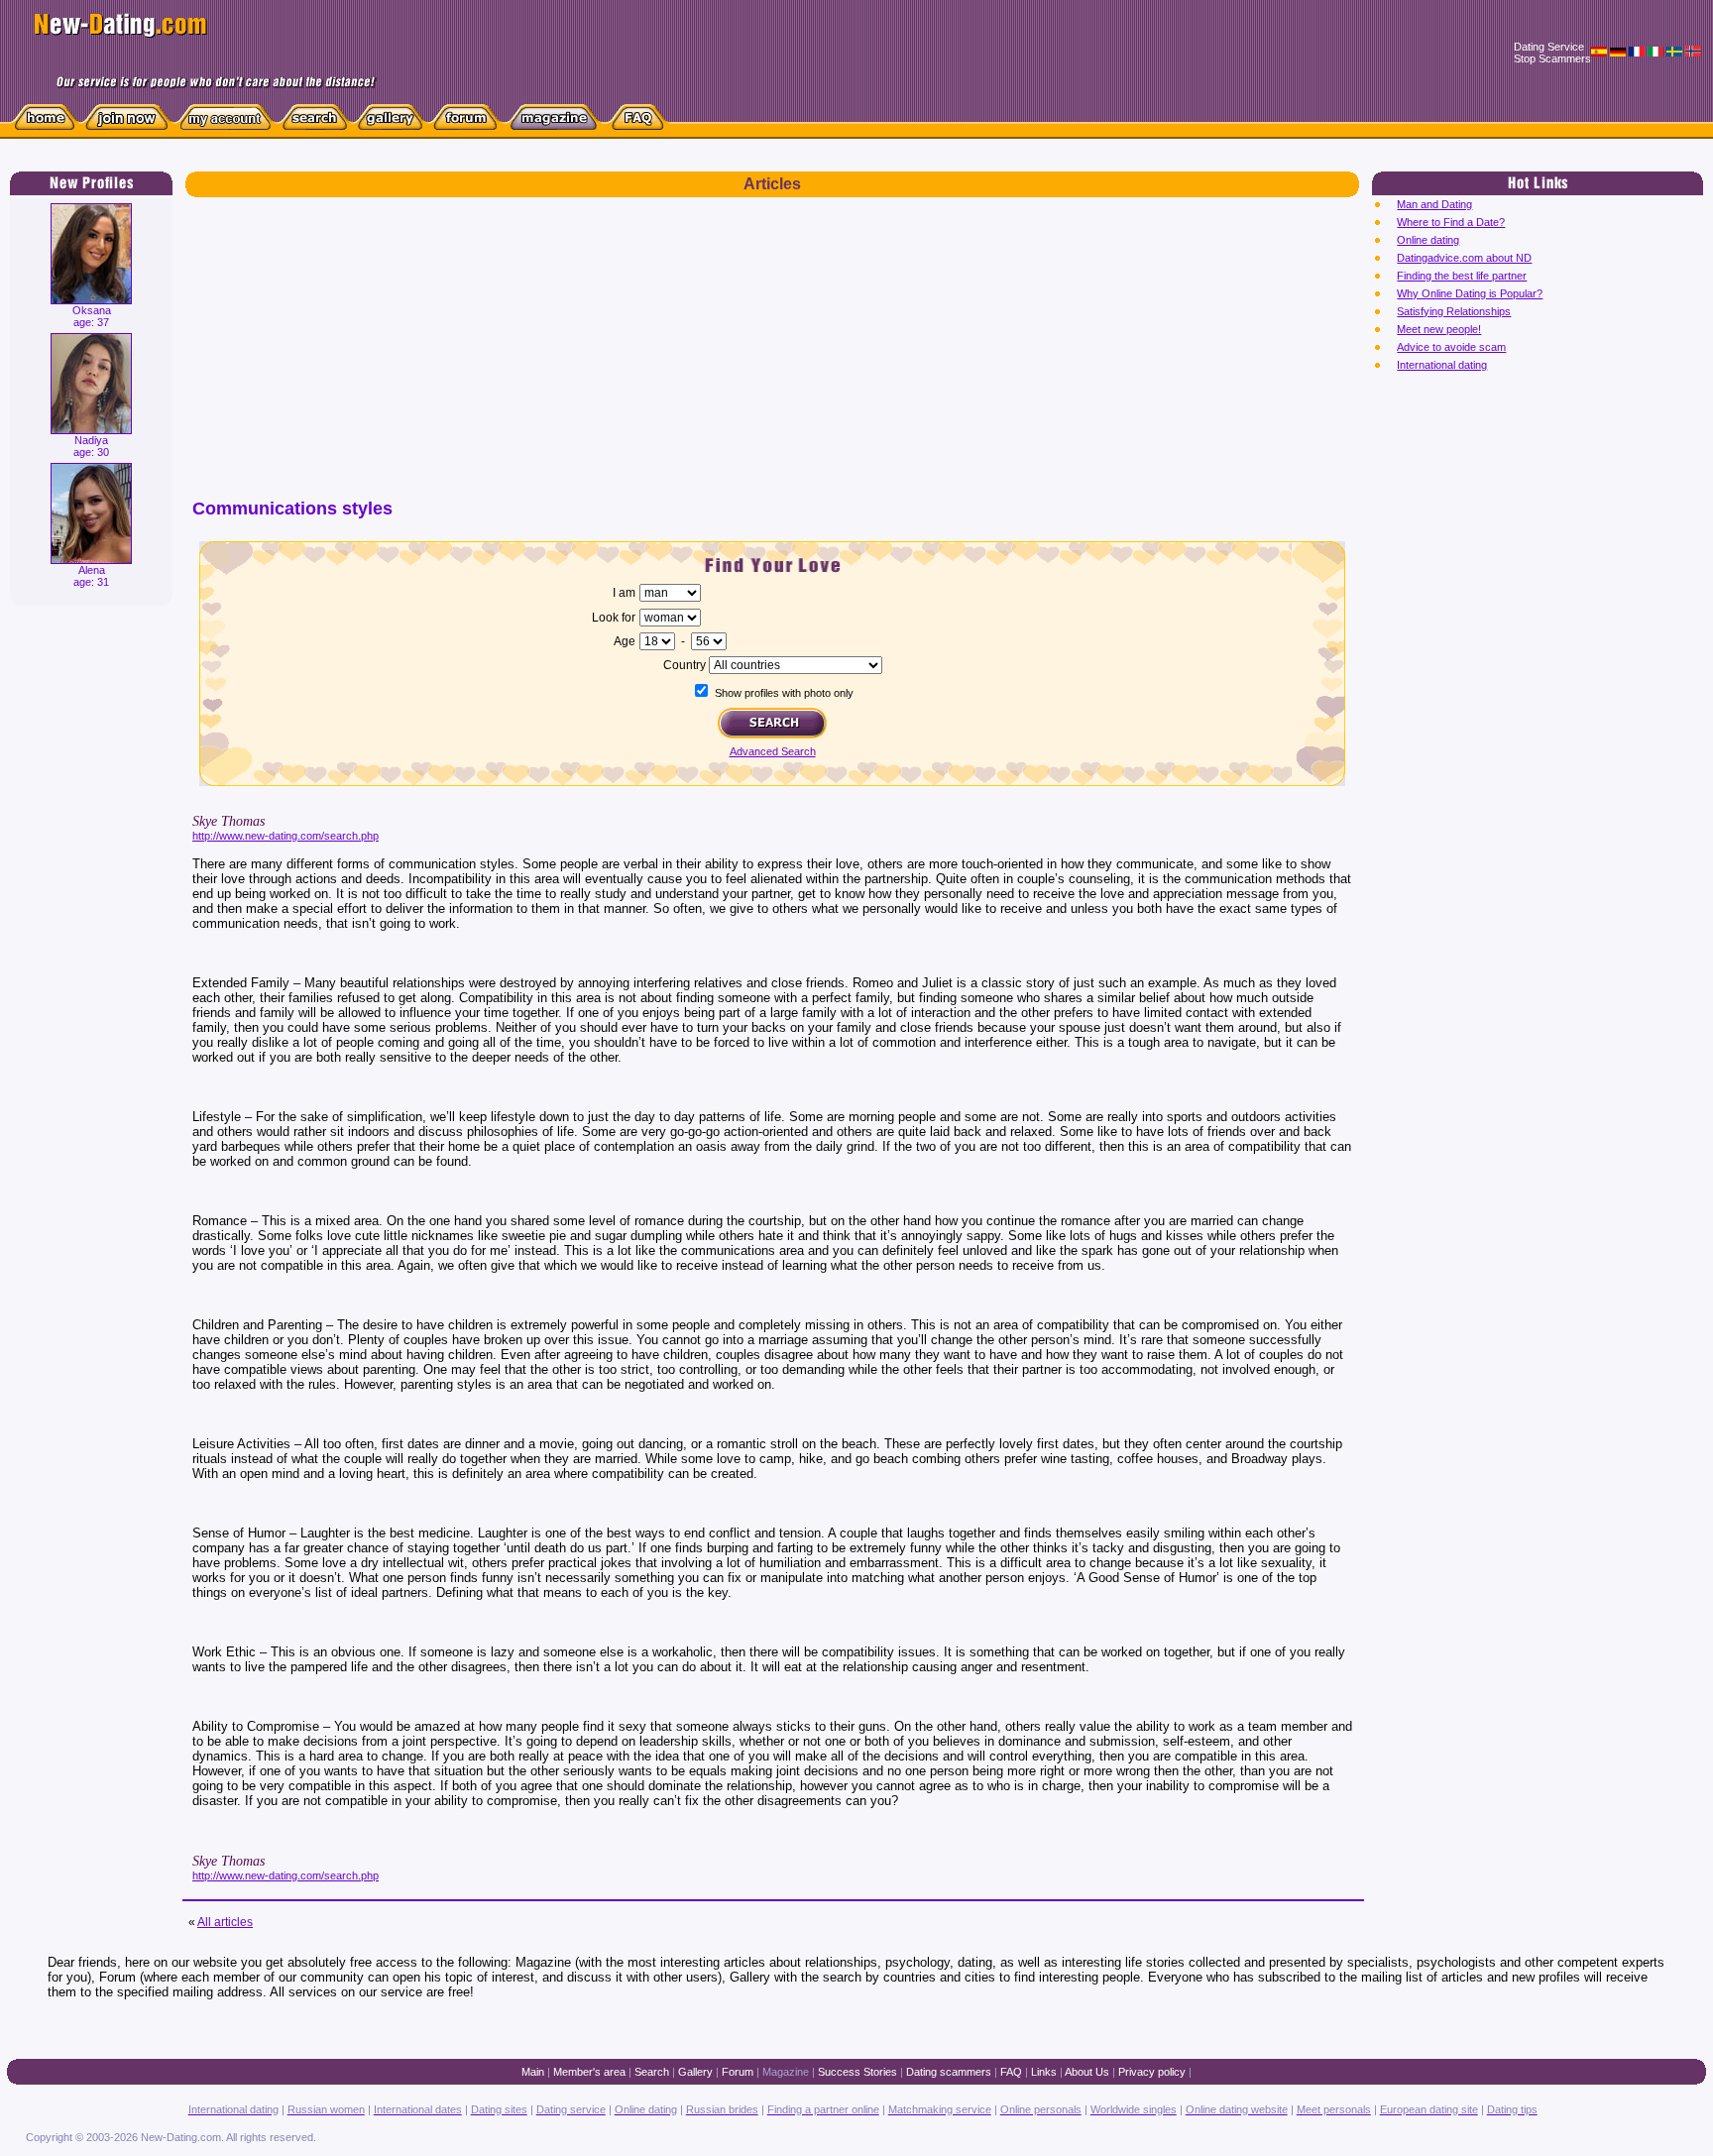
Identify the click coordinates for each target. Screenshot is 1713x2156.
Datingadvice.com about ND (1464, 258)
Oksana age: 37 (92, 316)
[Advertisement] (772, 357)
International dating (1442, 365)
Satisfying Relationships (1454, 311)
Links (1044, 2072)
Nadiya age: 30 (91, 446)
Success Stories (857, 2072)
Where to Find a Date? (1451, 222)
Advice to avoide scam (1451, 347)
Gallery (695, 2072)
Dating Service (1549, 47)
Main (533, 2072)
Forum (738, 2072)
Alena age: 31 (91, 576)
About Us (1087, 2072)
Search (652, 2072)
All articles (225, 1922)
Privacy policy (1152, 2072)
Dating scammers (949, 2072)
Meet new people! (1439, 329)
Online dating (1428, 240)
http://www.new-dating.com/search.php (285, 836)
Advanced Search (773, 751)
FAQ (1011, 2072)
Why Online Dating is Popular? (1470, 293)
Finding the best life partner (1462, 276)
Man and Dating (1434, 204)
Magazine (786, 2072)
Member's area (589, 2072)
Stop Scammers (1552, 58)
